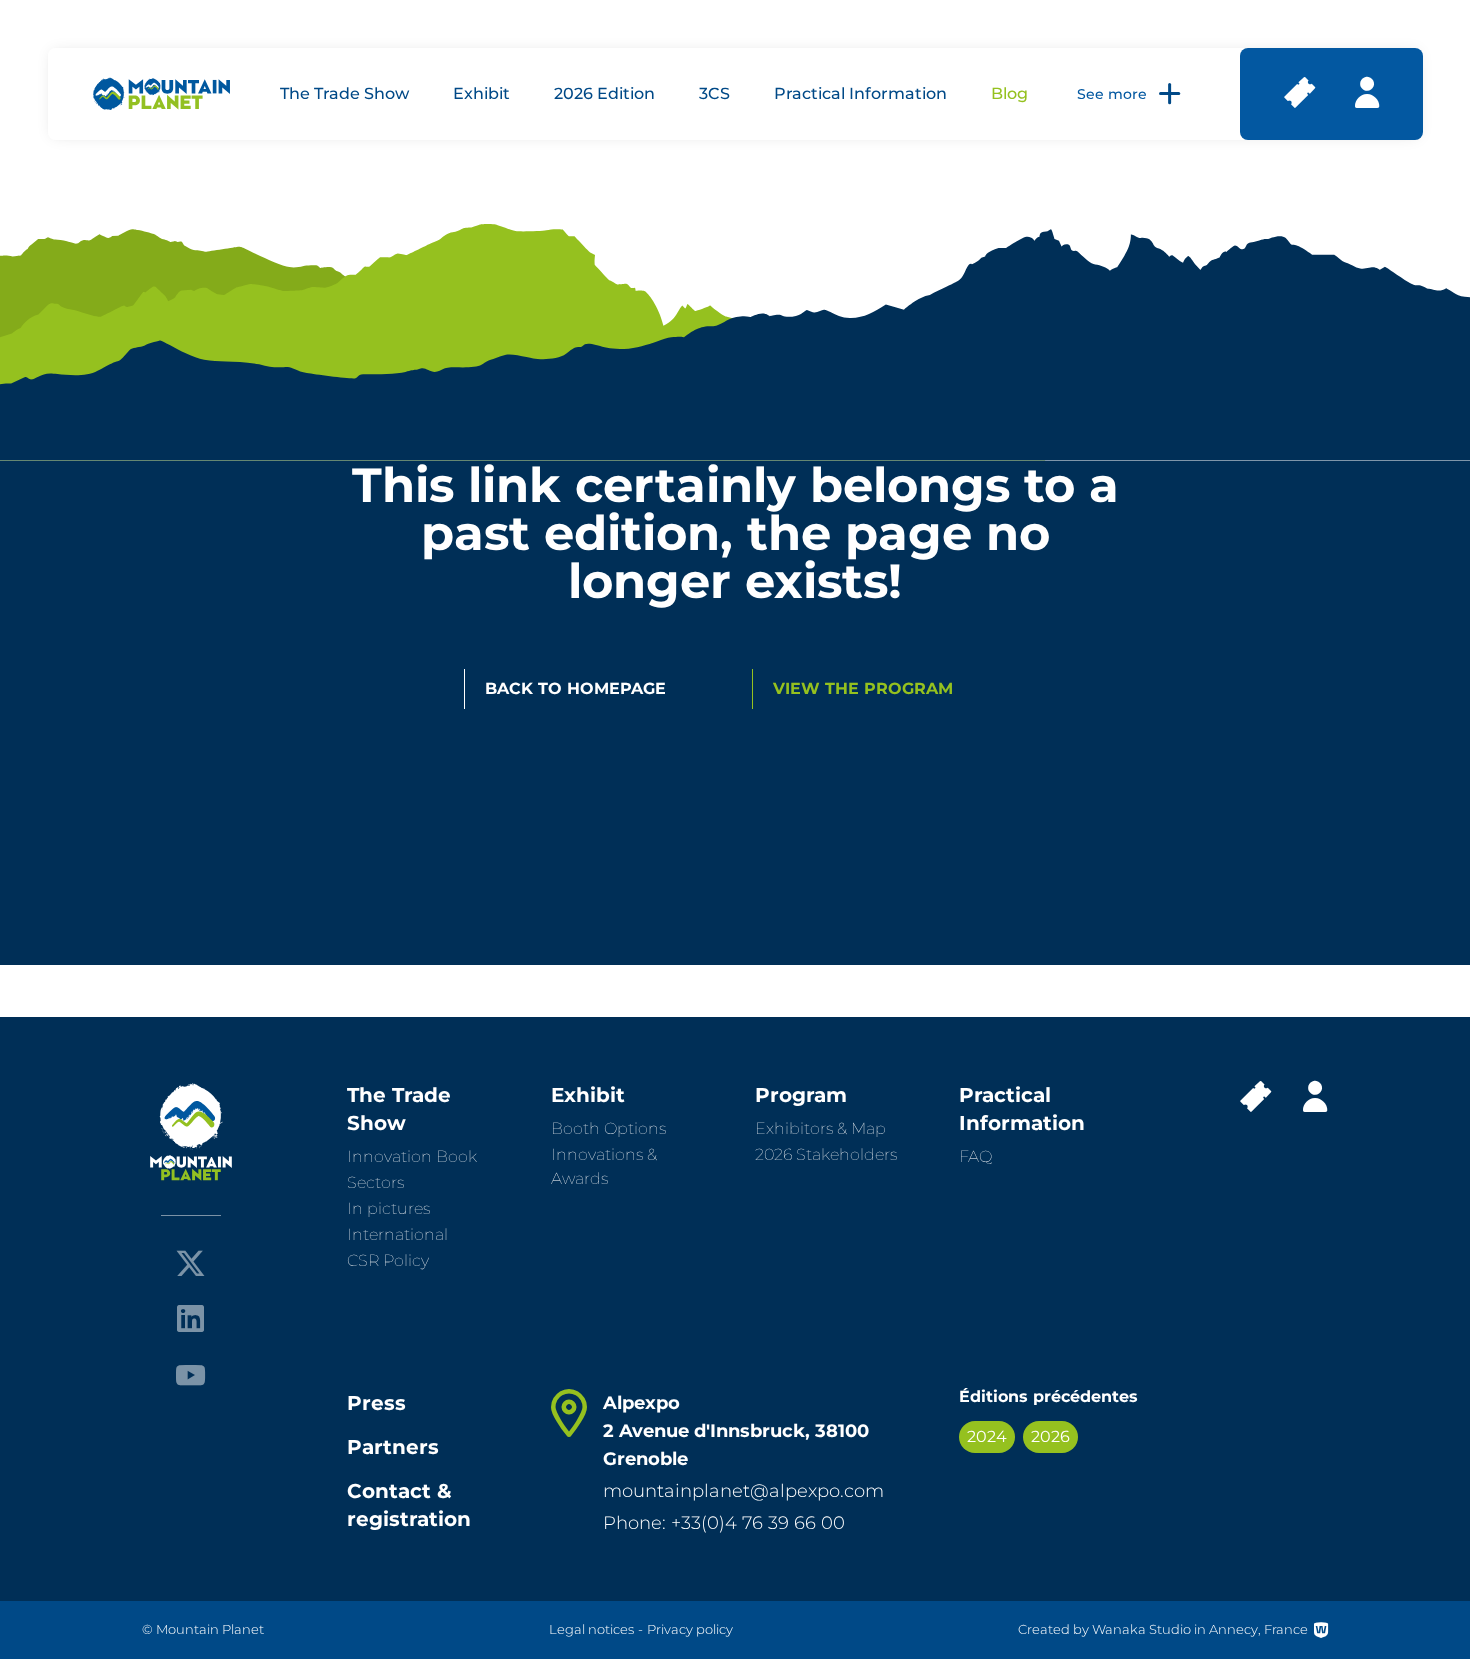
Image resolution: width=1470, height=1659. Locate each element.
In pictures (388, 1208)
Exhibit (481, 93)
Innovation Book (412, 1156)
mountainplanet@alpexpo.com (743, 1491)
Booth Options (608, 1128)
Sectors (375, 1182)
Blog (1009, 93)
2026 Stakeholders (826, 1154)
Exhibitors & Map (820, 1128)
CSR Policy (388, 1260)
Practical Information (860, 93)
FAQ (975, 1156)
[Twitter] (190, 1263)
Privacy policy (690, 1629)
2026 (1050, 1436)
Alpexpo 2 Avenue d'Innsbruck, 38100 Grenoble (736, 1431)
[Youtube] (190, 1373)
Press (376, 1403)
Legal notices (591, 1629)
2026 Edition (604, 93)
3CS (714, 93)
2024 (987, 1436)
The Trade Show (344, 93)
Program (801, 1095)
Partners (393, 1447)
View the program (863, 688)
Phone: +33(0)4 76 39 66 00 (724, 1523)
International (397, 1234)
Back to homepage (575, 688)
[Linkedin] (190, 1318)
